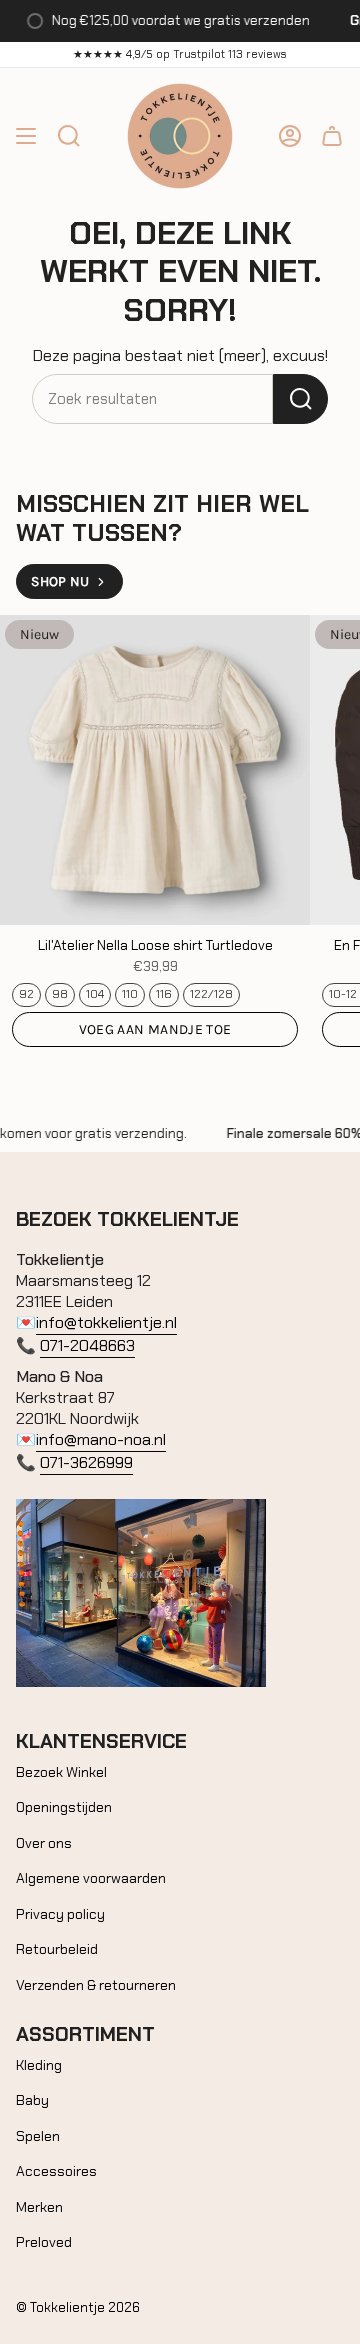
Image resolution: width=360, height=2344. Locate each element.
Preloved (44, 2242)
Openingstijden (64, 1807)
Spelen (38, 2136)
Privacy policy (60, 1914)
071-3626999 (86, 1462)
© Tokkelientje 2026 (78, 2307)
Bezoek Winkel (61, 1772)
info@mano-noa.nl (101, 1439)
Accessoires (56, 2171)
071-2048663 (87, 1345)
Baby (32, 2100)
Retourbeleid (57, 1949)
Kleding (39, 2065)
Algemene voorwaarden (91, 1878)
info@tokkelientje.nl (106, 1322)
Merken (39, 2207)
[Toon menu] (26, 136)
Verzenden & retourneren (96, 1985)
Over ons (44, 1843)
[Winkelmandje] (332, 136)
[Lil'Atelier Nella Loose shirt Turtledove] (155, 770)
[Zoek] (300, 399)
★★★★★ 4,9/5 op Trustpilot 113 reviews (180, 54)
